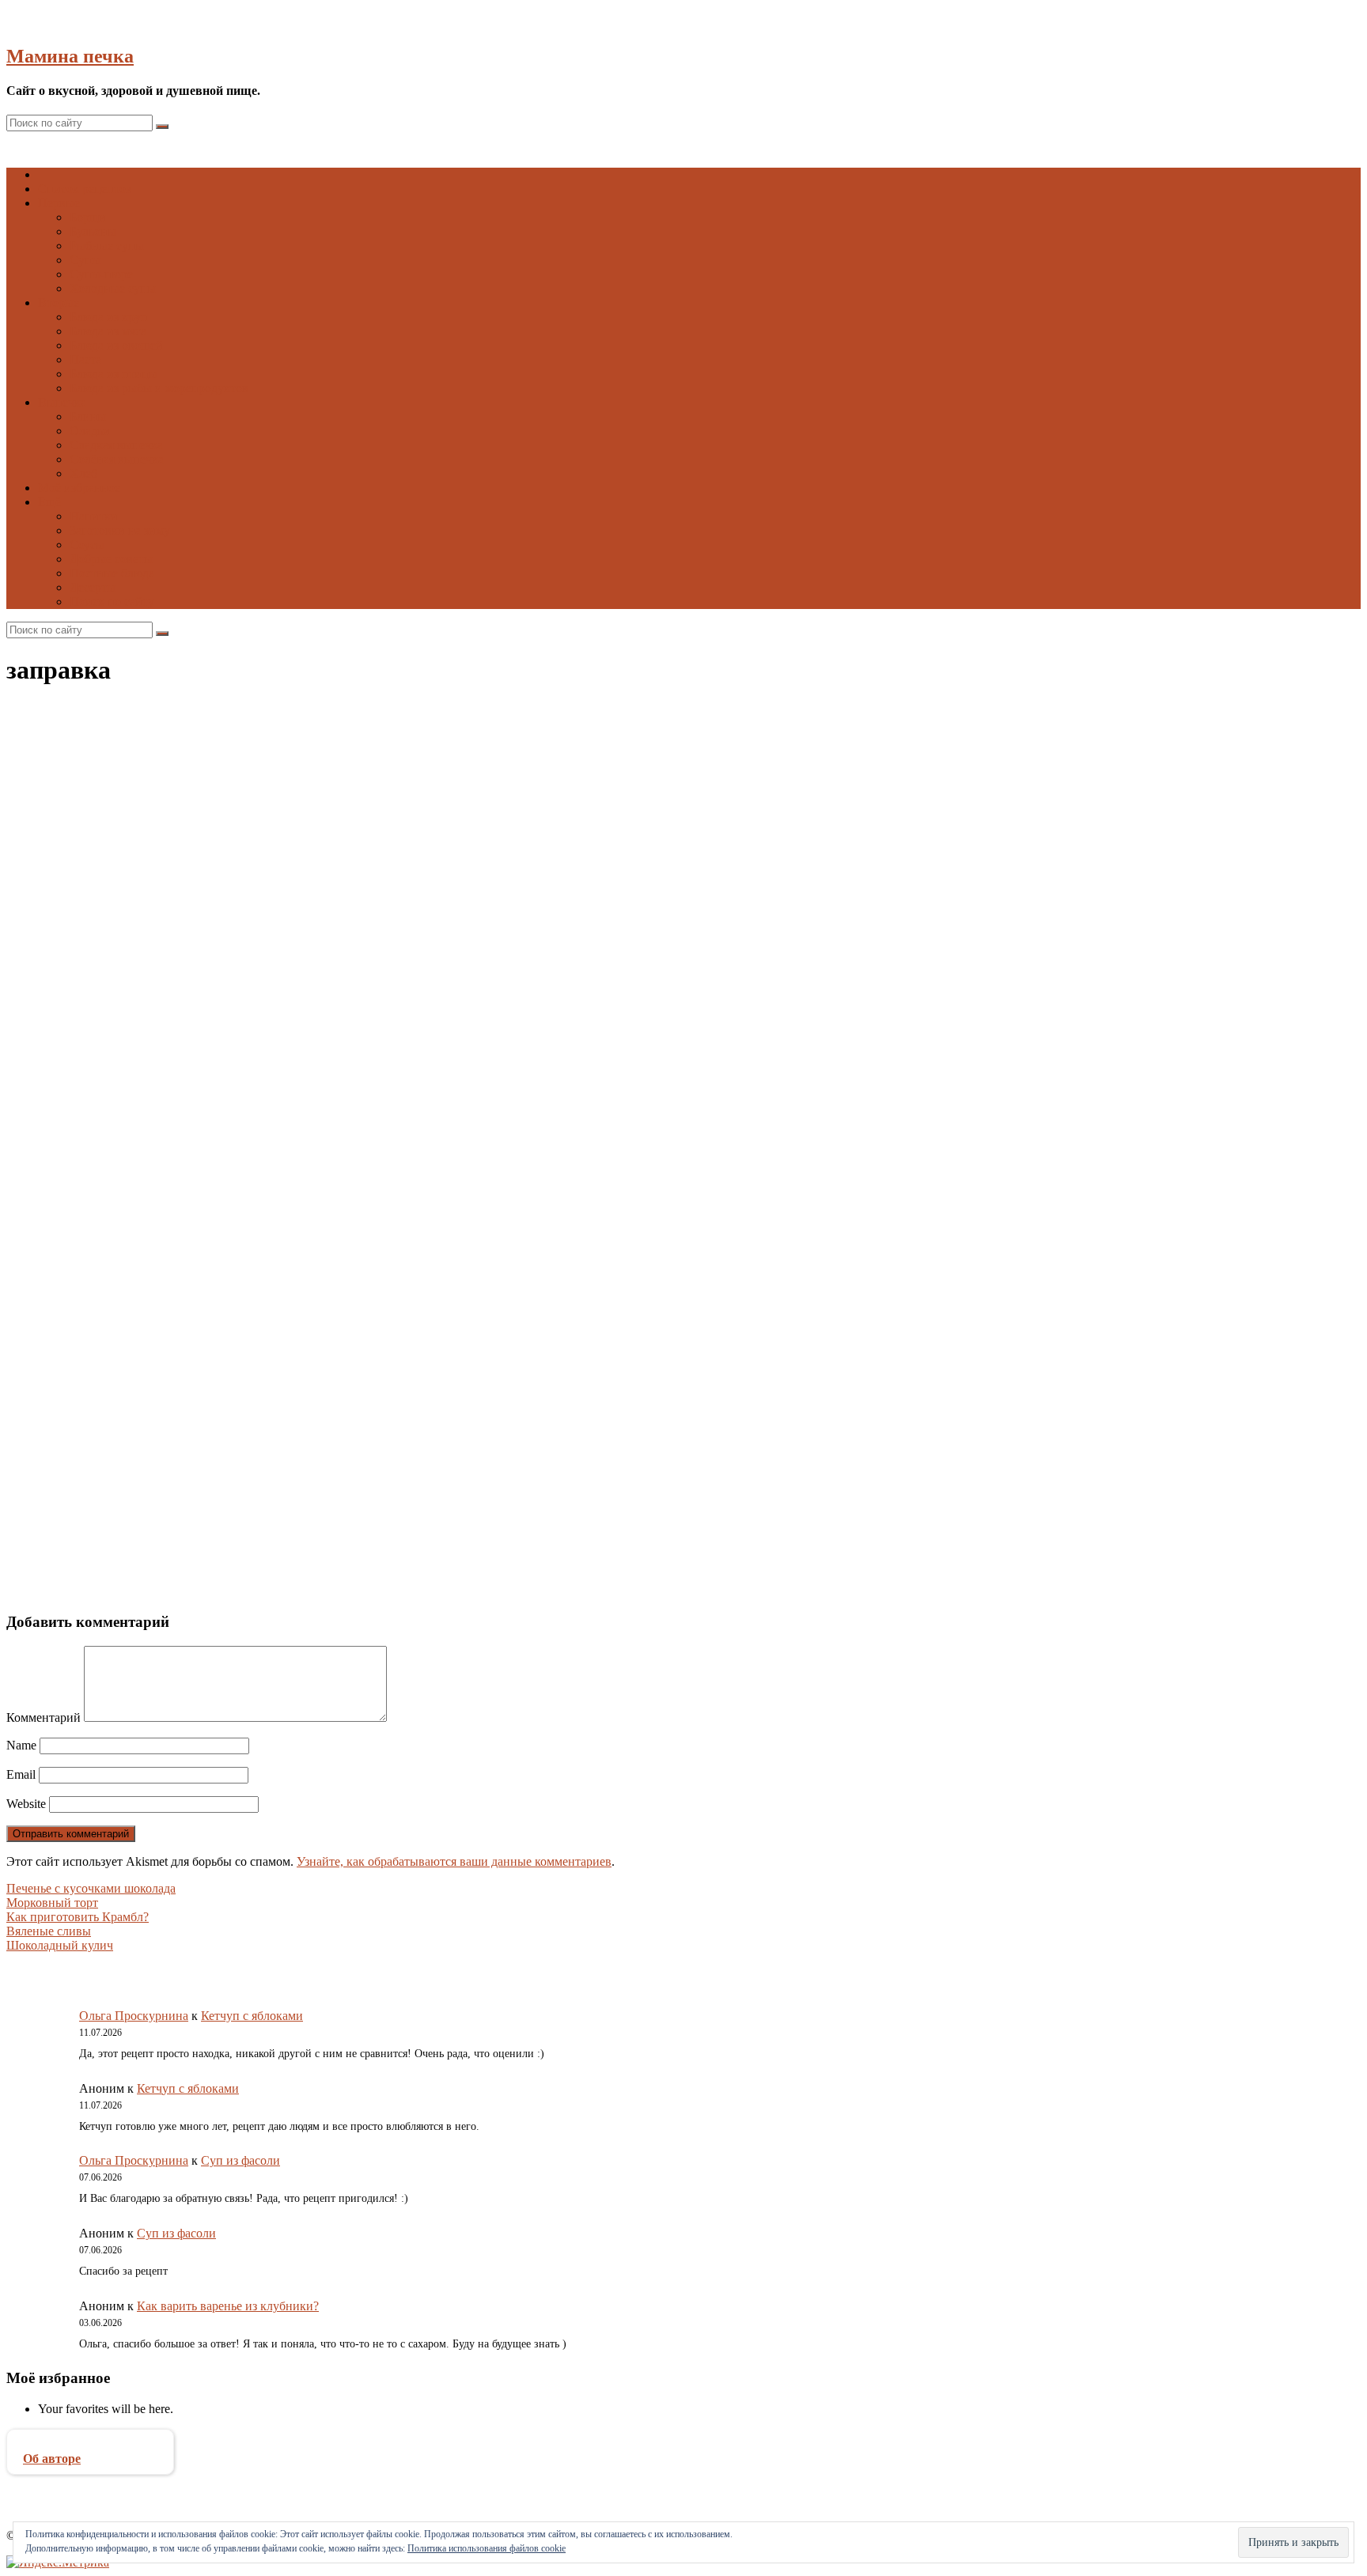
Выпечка (62, 402)
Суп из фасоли (240, 2160)
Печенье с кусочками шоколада (91, 1888)
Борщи (88, 217)
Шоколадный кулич (60, 1945)
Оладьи (90, 431)
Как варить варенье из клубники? (228, 2306)
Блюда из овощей (116, 345)
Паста (85, 359)
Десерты (93, 587)
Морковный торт (52, 1903)
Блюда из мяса (108, 331)
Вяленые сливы (49, 1931)
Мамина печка (70, 56)
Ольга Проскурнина (134, 2016)
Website (26, 1804)
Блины (88, 416)
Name (21, 1745)
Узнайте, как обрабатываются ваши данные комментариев (454, 1861)
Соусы (87, 545)
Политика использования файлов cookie (487, 2548)
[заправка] (323, 1116)
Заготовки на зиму (120, 530)
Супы (85, 260)
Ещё (49, 502)
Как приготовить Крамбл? (78, 1917)
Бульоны (93, 231)
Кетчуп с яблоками (252, 2016)
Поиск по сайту (112, 601)
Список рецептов (85, 189)
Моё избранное (79, 488)
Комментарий (44, 1717)
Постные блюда (112, 573)
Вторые (59, 303)
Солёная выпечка (117, 459)
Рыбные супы (107, 246)
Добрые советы (111, 559)
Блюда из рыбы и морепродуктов (159, 388)
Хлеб (83, 473)
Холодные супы (113, 288)
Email (21, 1774)
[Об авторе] (90, 2444)
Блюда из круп (109, 317)
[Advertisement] (481, 1361)
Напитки (94, 516)
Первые (59, 203)
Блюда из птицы (114, 374)
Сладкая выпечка (116, 445)
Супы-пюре (101, 274)
